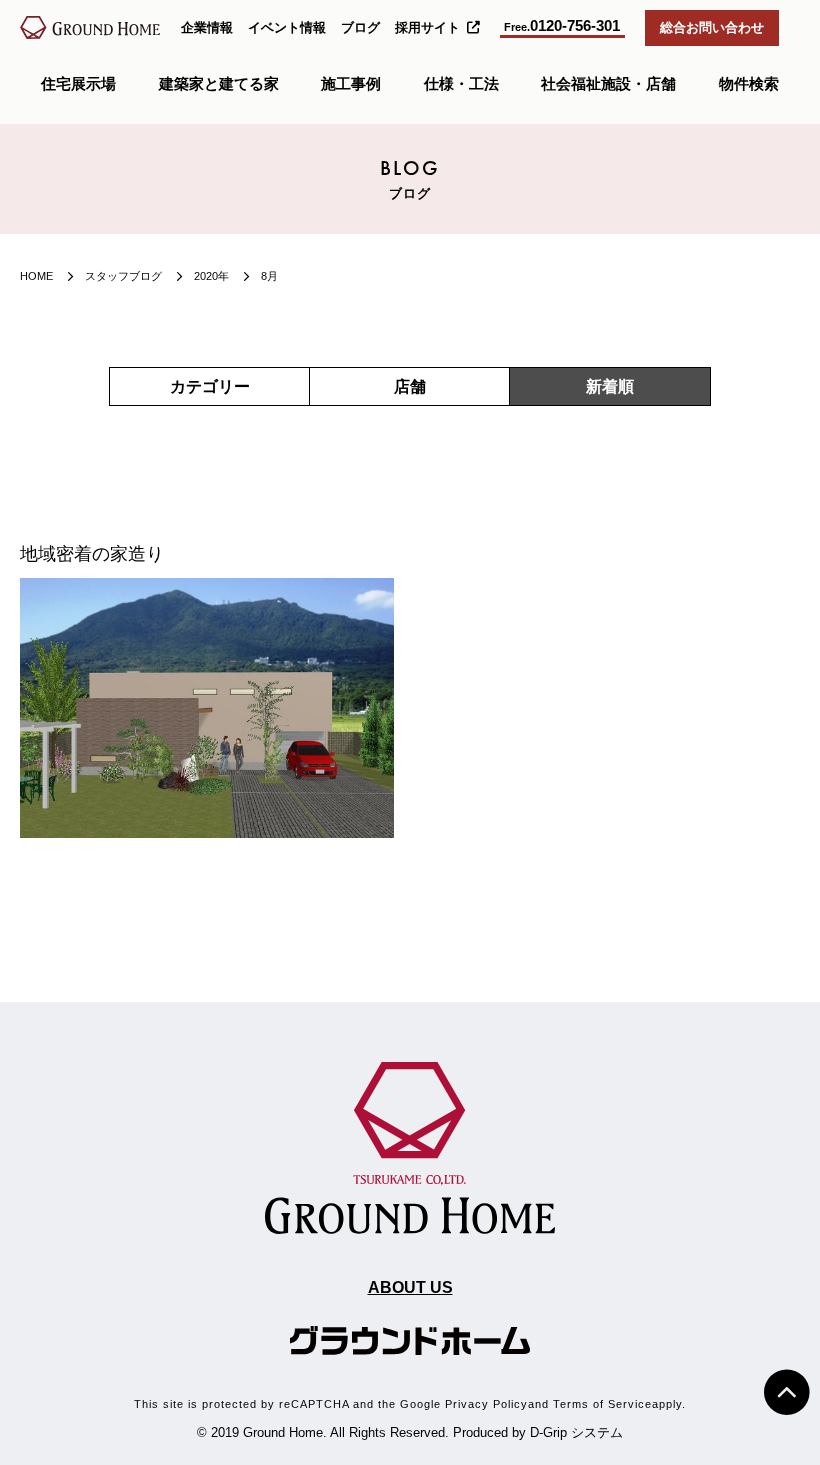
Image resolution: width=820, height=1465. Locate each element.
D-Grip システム (576, 1432)
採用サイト (427, 27)
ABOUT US (410, 1287)
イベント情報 (287, 27)
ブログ (360, 27)
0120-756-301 (562, 26)
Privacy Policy (486, 1404)
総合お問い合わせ (712, 27)
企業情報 (207, 27)
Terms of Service (602, 1404)
